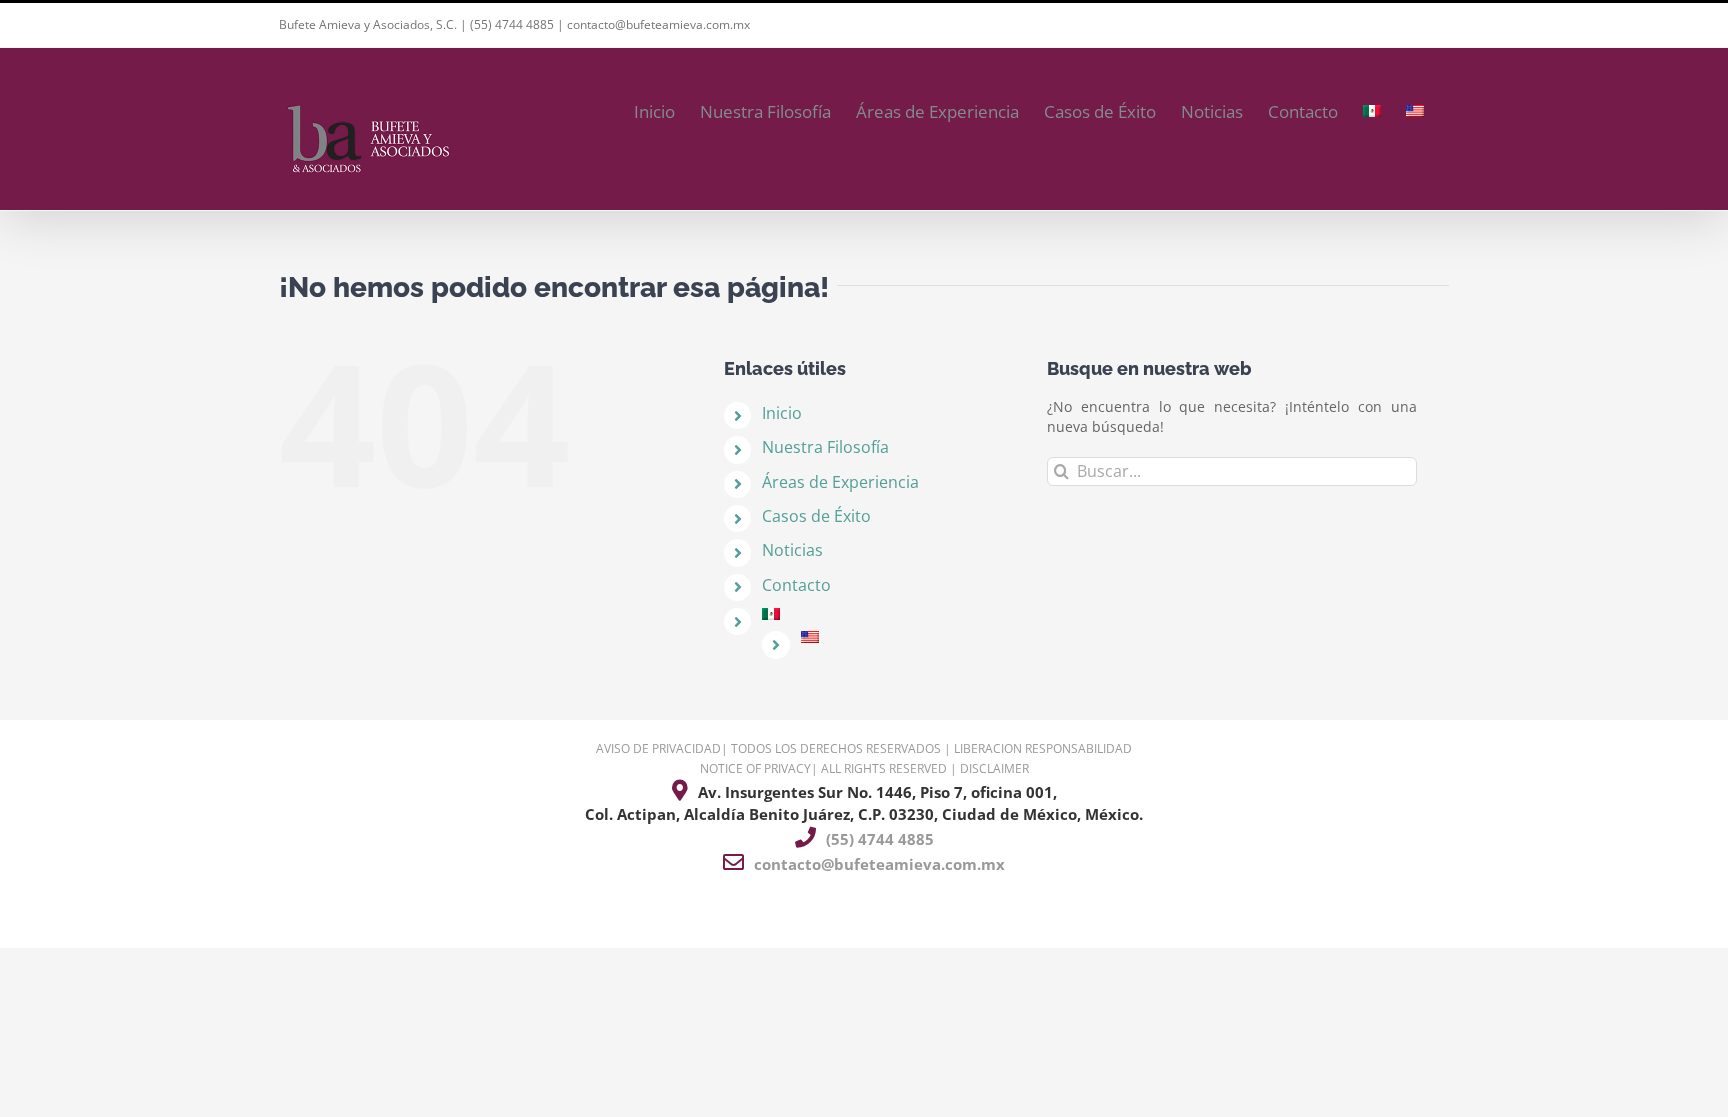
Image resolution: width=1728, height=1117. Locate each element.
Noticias (792, 550)
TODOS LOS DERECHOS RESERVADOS (836, 748)
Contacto (796, 585)
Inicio (782, 413)
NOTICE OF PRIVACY (755, 768)
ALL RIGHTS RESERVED (884, 768)
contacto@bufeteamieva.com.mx (658, 24)
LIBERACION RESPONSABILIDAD (1043, 748)
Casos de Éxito (816, 516)
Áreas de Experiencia (840, 482)
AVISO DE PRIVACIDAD (658, 748)
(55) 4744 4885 (512, 24)
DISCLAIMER (994, 768)
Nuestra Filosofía (825, 447)
